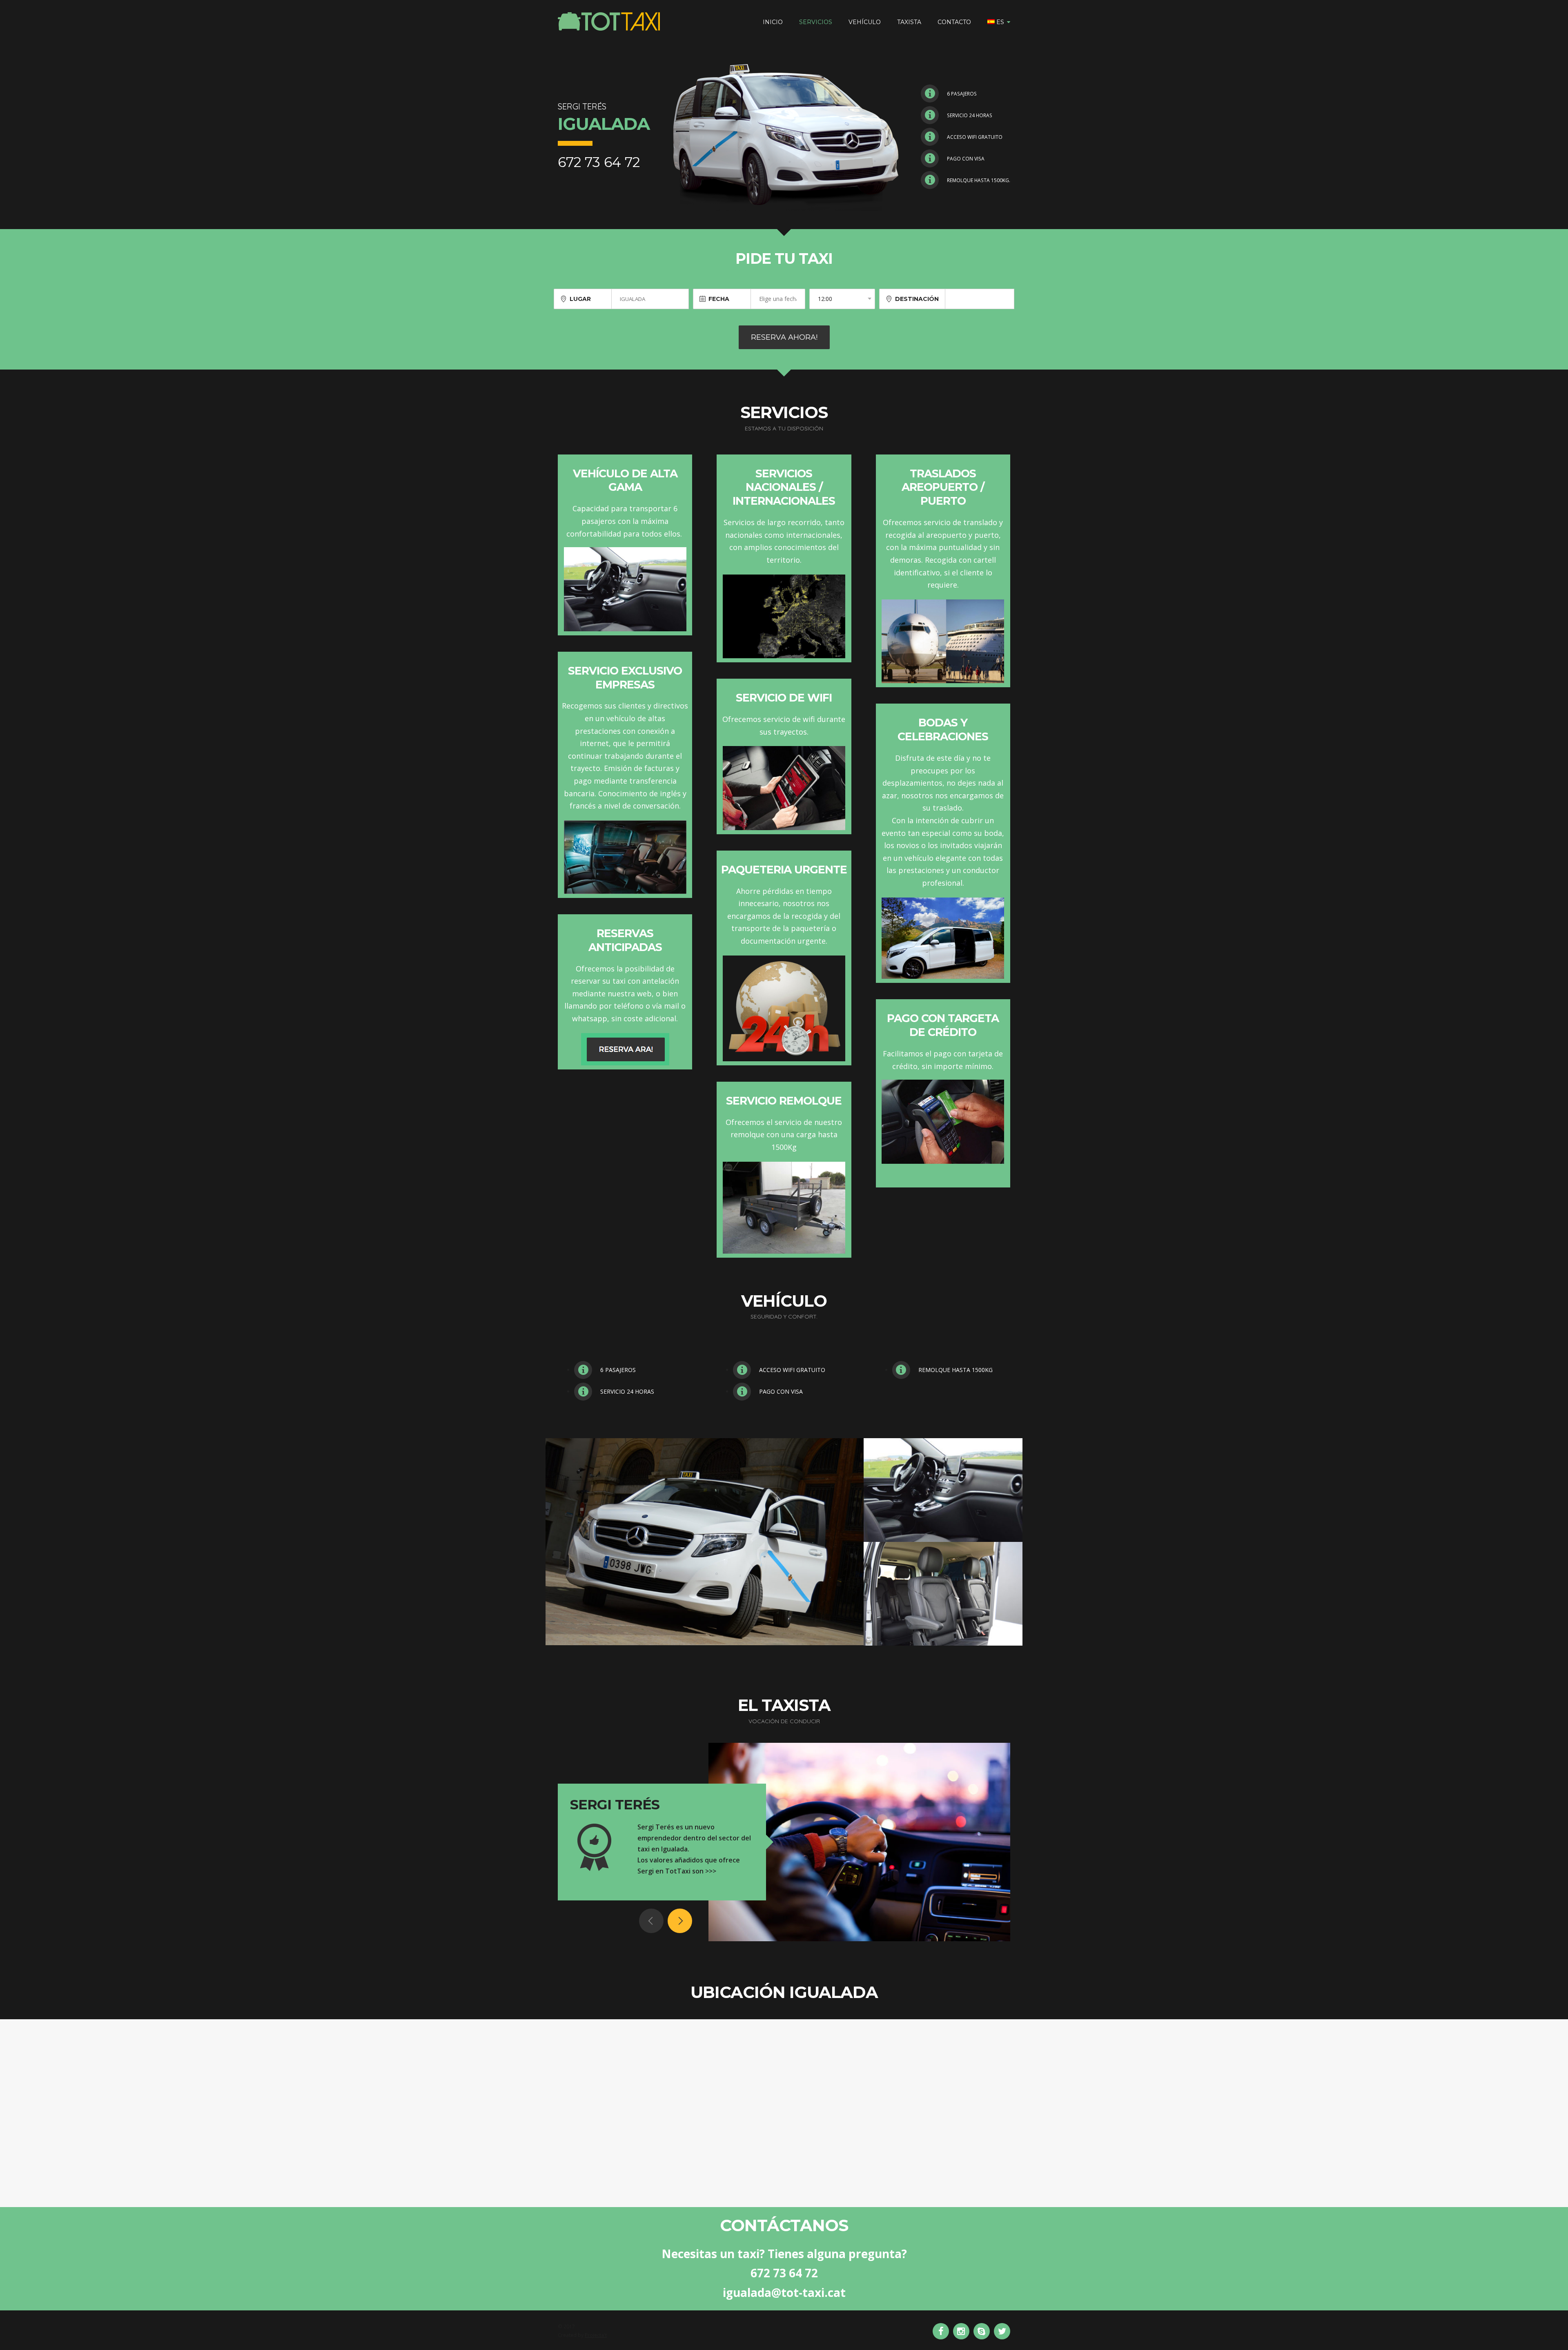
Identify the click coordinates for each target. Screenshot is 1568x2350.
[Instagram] (961, 2331)
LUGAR (580, 299)
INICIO (773, 22)
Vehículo (865, 22)
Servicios (816, 22)
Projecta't (596, 2335)
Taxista (909, 22)
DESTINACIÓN (917, 299)
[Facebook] (941, 2331)
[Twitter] (1002, 2331)
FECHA (719, 299)
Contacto (954, 22)
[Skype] (982, 2331)
